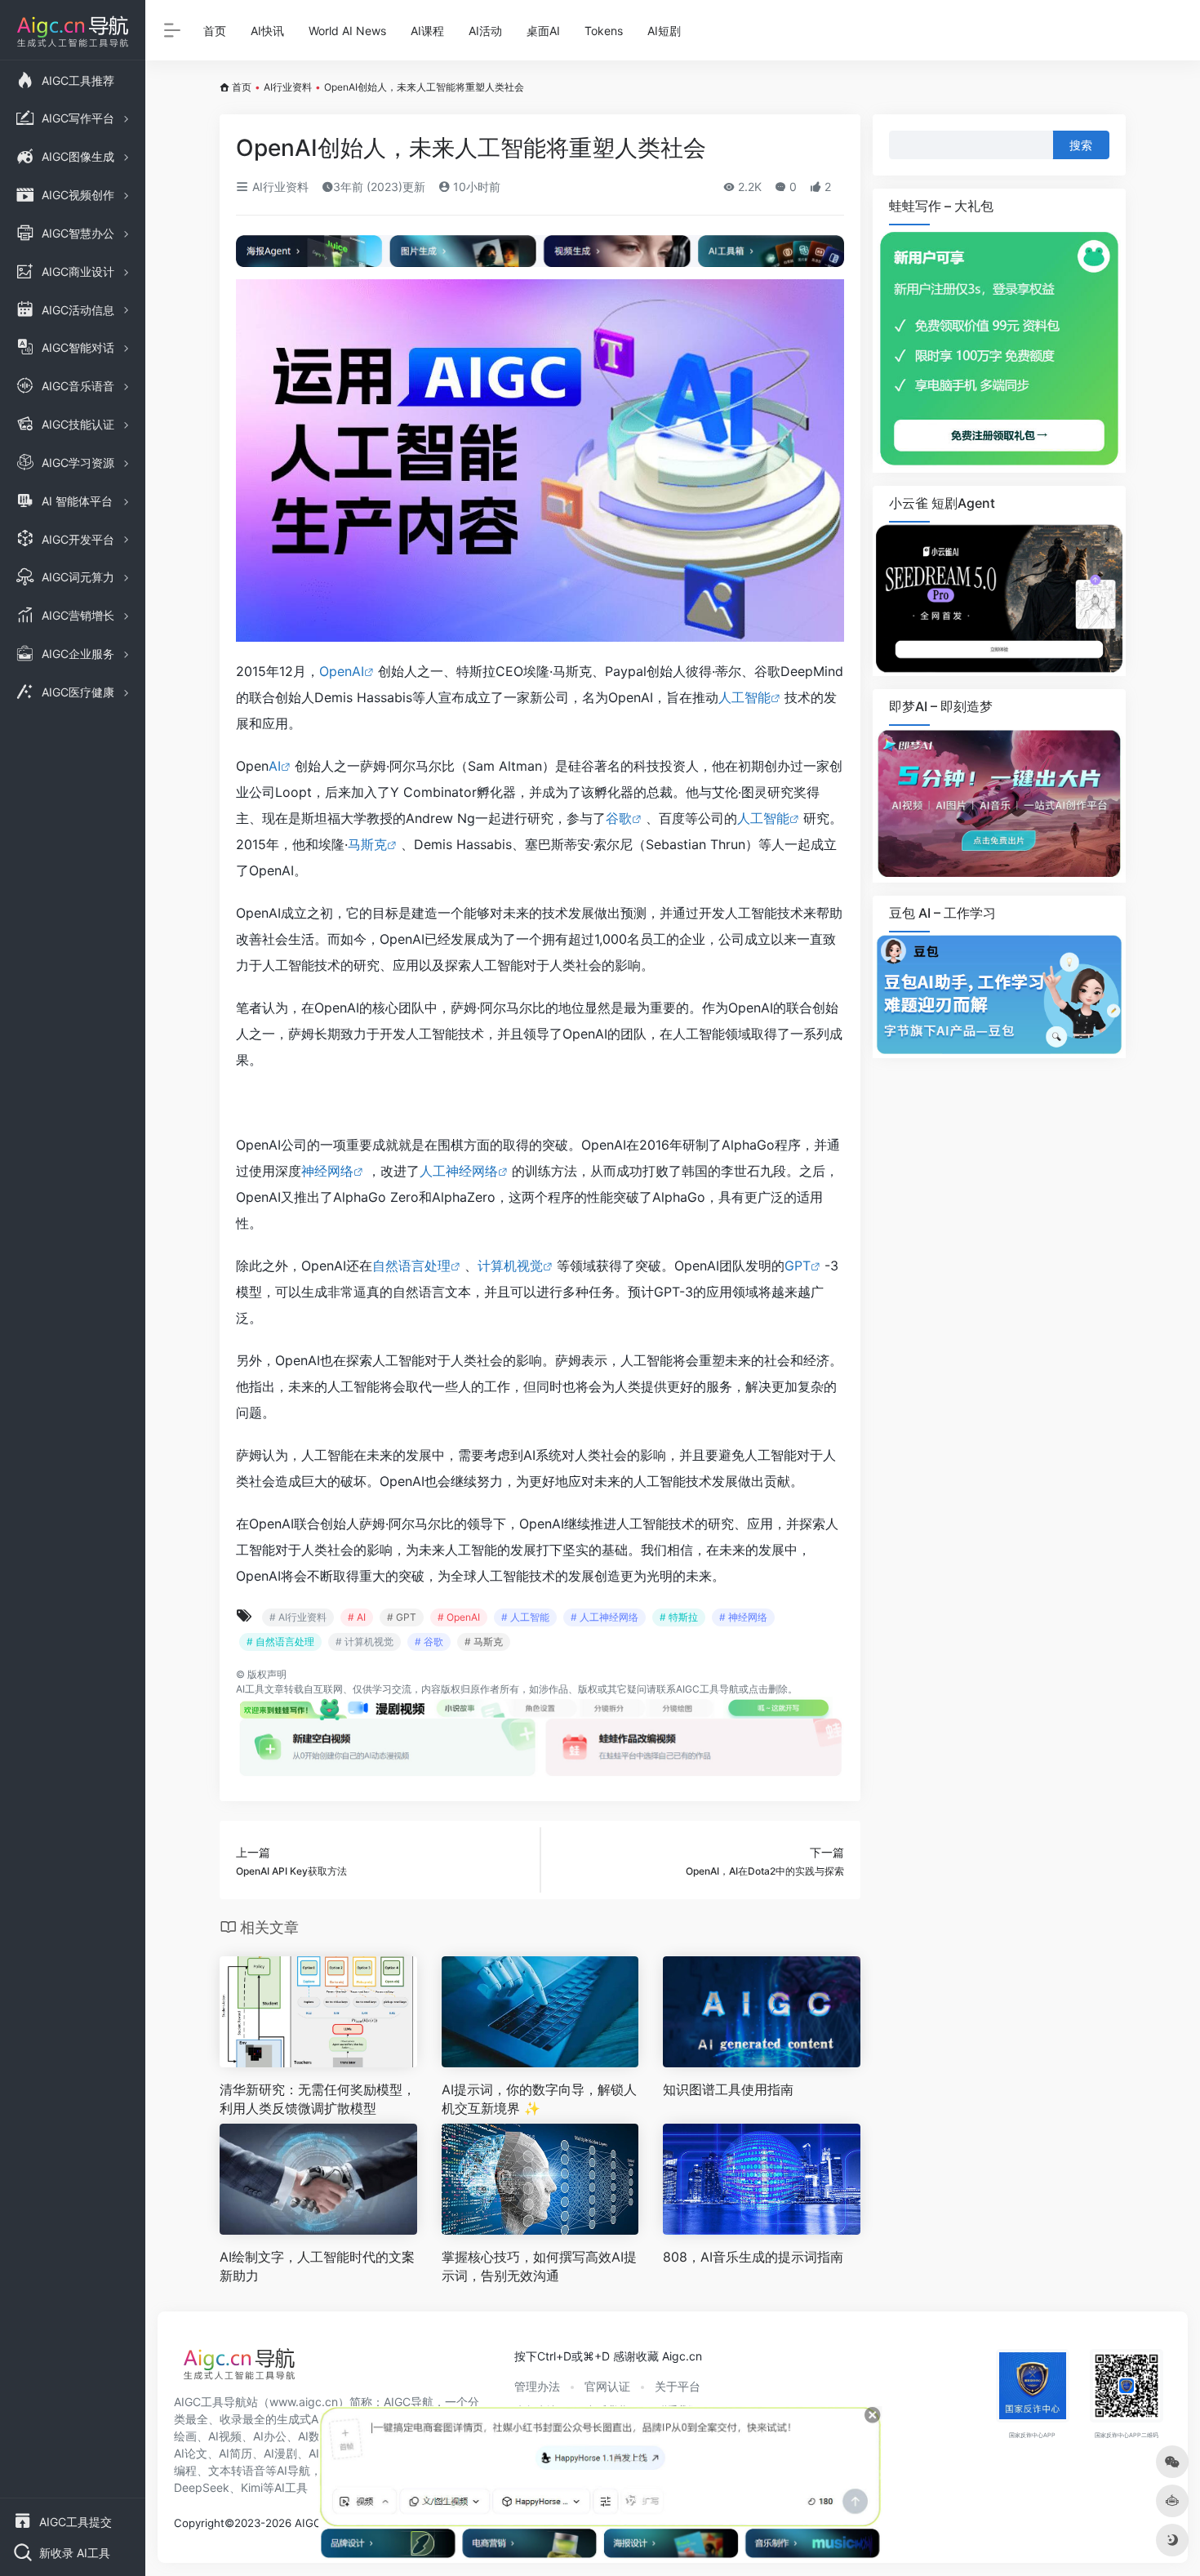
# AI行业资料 (298, 1617)
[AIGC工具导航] (239, 2369)
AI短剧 (664, 31)
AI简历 (236, 2453)
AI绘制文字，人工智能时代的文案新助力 (317, 2266)
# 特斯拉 (679, 1617)
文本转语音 (237, 2470)
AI (275, 766)
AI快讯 (267, 31)
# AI (357, 1617)
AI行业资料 (288, 87)
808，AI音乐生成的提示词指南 (753, 2257)
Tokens (604, 31)
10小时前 (475, 187)
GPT (798, 1266)
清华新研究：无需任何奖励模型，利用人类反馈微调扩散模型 (318, 2099)
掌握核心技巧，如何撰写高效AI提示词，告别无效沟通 (539, 2266)
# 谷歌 (429, 1642)
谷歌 (619, 818)
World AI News (347, 31)
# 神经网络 (743, 1617)
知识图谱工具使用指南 (728, 2089)
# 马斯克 (484, 1642)
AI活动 (485, 31)
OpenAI (342, 671)
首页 (215, 31)
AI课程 (427, 31)
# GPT (402, 1617)
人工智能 (744, 697)
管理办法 (537, 2386)
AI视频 (225, 2436)
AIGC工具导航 (707, 1689)
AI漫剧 (280, 2453)
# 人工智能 (525, 1617)
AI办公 (270, 2436)
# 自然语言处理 (280, 1642)
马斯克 (367, 844)
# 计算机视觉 (364, 1642)
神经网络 (327, 1171)
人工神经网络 (459, 1171)
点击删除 (768, 1689)
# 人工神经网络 (604, 1617)
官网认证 (607, 2386)
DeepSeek (202, 2487)
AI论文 (191, 2453)
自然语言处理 (411, 1266)
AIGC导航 (409, 2402)
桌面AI (543, 31)
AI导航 (293, 2470)
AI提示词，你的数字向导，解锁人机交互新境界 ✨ (539, 2099)
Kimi (252, 2487)
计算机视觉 (510, 1266)
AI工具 (250, 1689)
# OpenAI (459, 1617)
